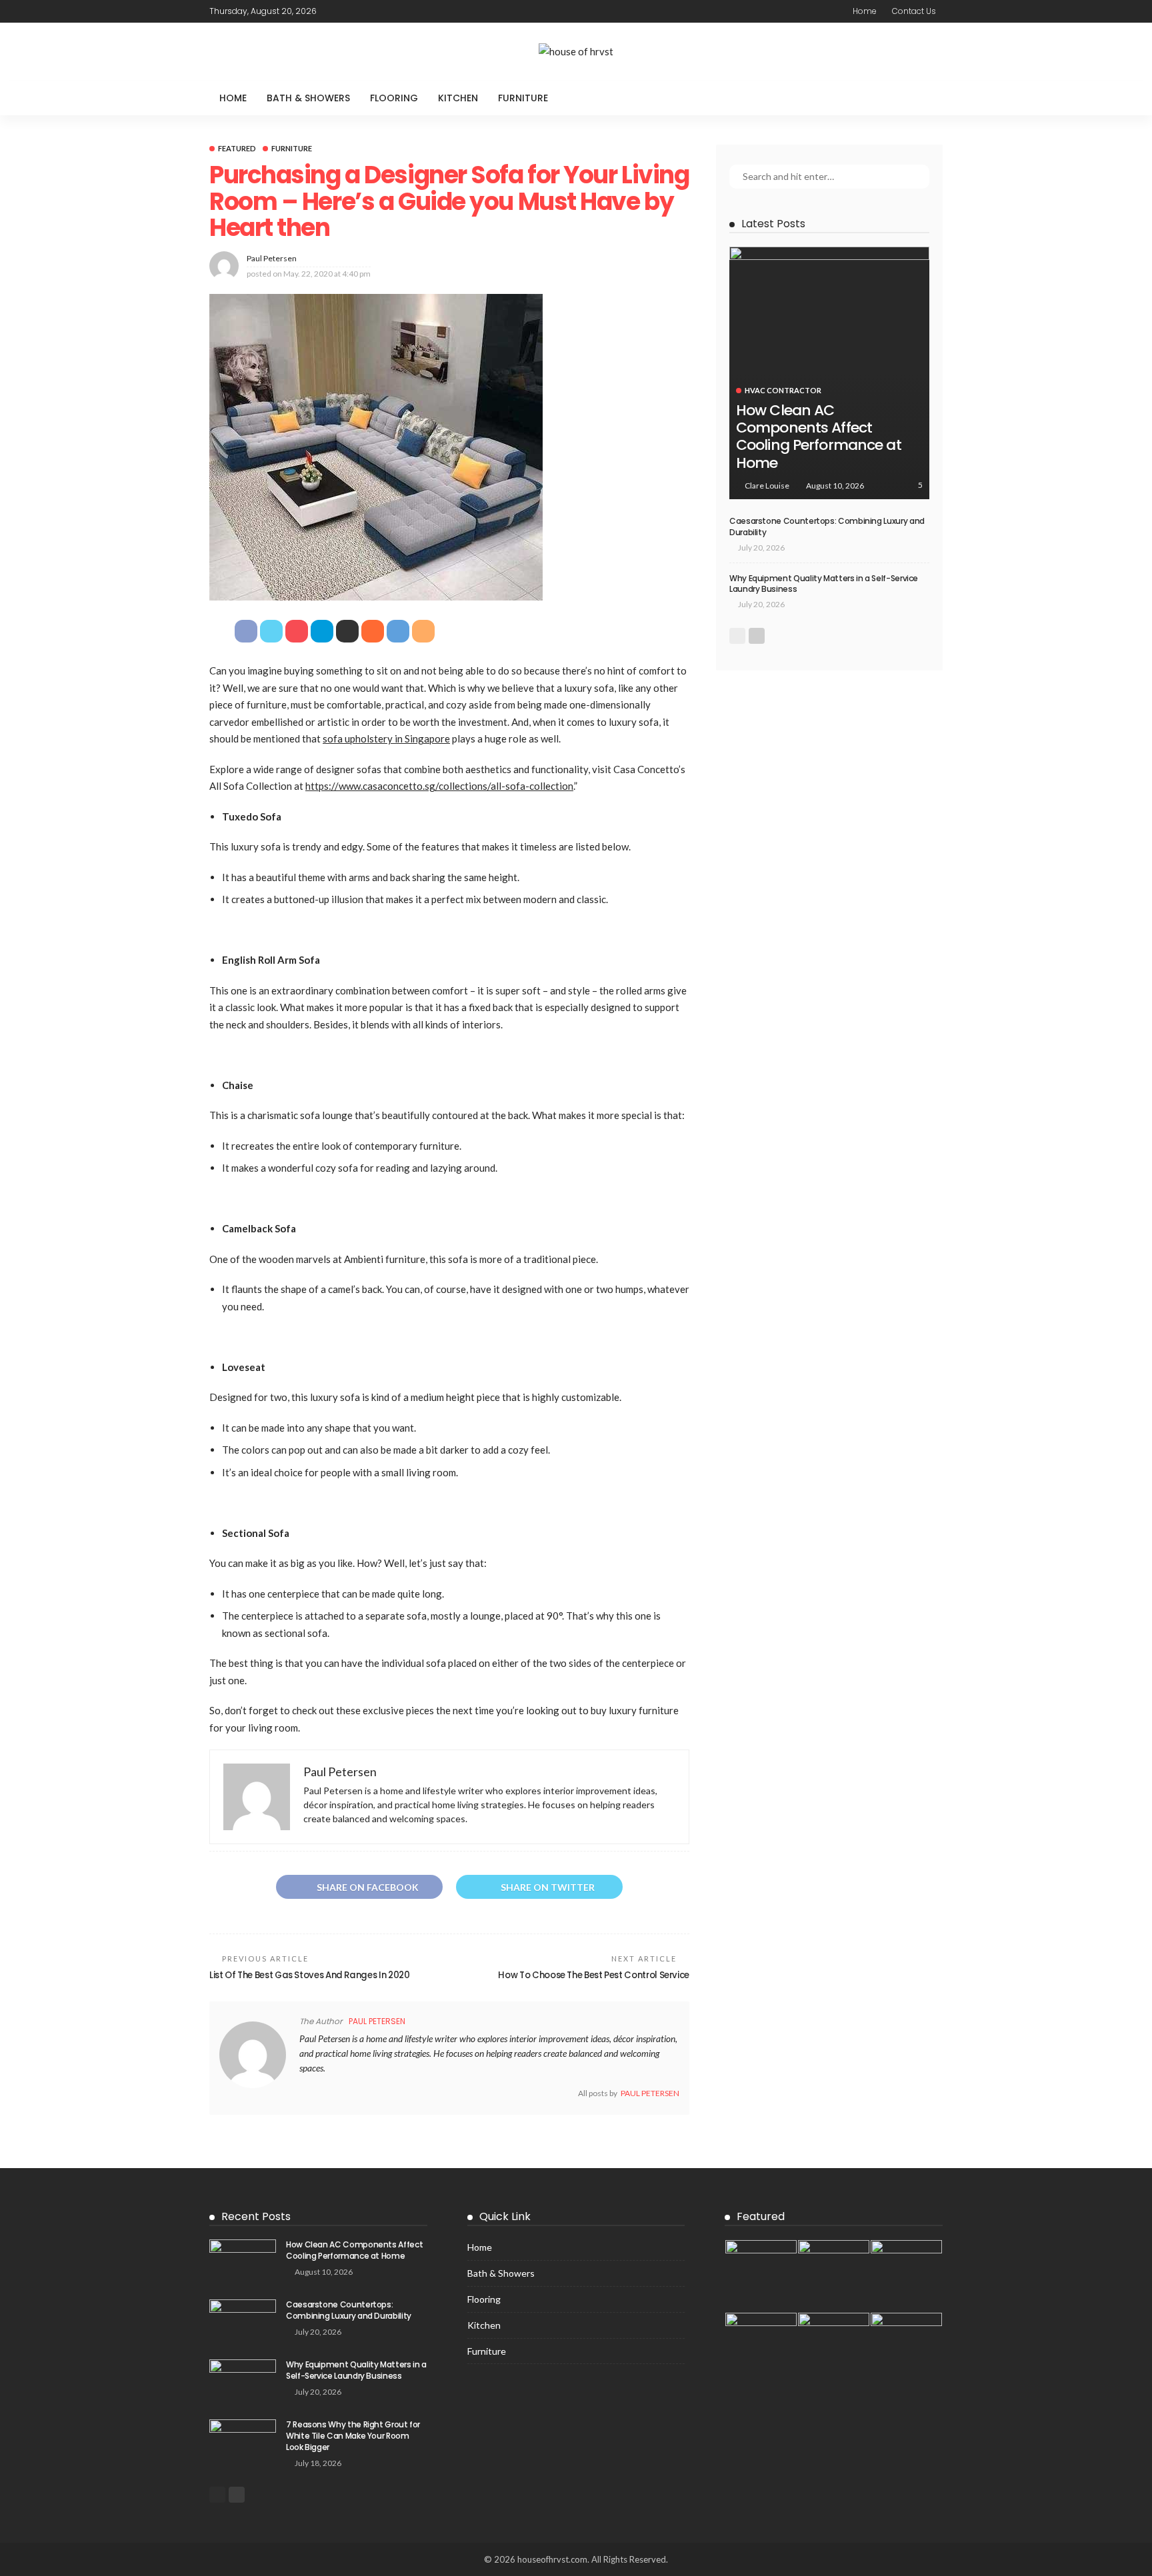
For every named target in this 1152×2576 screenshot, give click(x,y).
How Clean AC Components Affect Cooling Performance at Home (819, 437)
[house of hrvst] (576, 52)
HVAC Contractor (783, 390)
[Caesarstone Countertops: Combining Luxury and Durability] (243, 2321)
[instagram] (387, 11)
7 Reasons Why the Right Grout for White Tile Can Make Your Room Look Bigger (353, 2436)
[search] (925, 98)
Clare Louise (767, 486)
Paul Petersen (272, 258)
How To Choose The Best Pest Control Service (594, 1975)
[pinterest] (370, 11)
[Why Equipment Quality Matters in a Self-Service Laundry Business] (243, 2381)
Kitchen (458, 98)
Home (865, 11)
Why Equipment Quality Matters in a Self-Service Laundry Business (824, 584)
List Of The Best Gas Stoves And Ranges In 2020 (309, 1975)
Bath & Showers (308, 98)
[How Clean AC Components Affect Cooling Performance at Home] (829, 373)
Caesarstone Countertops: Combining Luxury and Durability (827, 527)
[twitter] (353, 11)
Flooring (394, 98)
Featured (237, 148)
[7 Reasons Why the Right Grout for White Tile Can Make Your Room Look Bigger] (243, 2441)
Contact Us (914, 11)
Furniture (523, 98)
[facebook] (335, 11)
